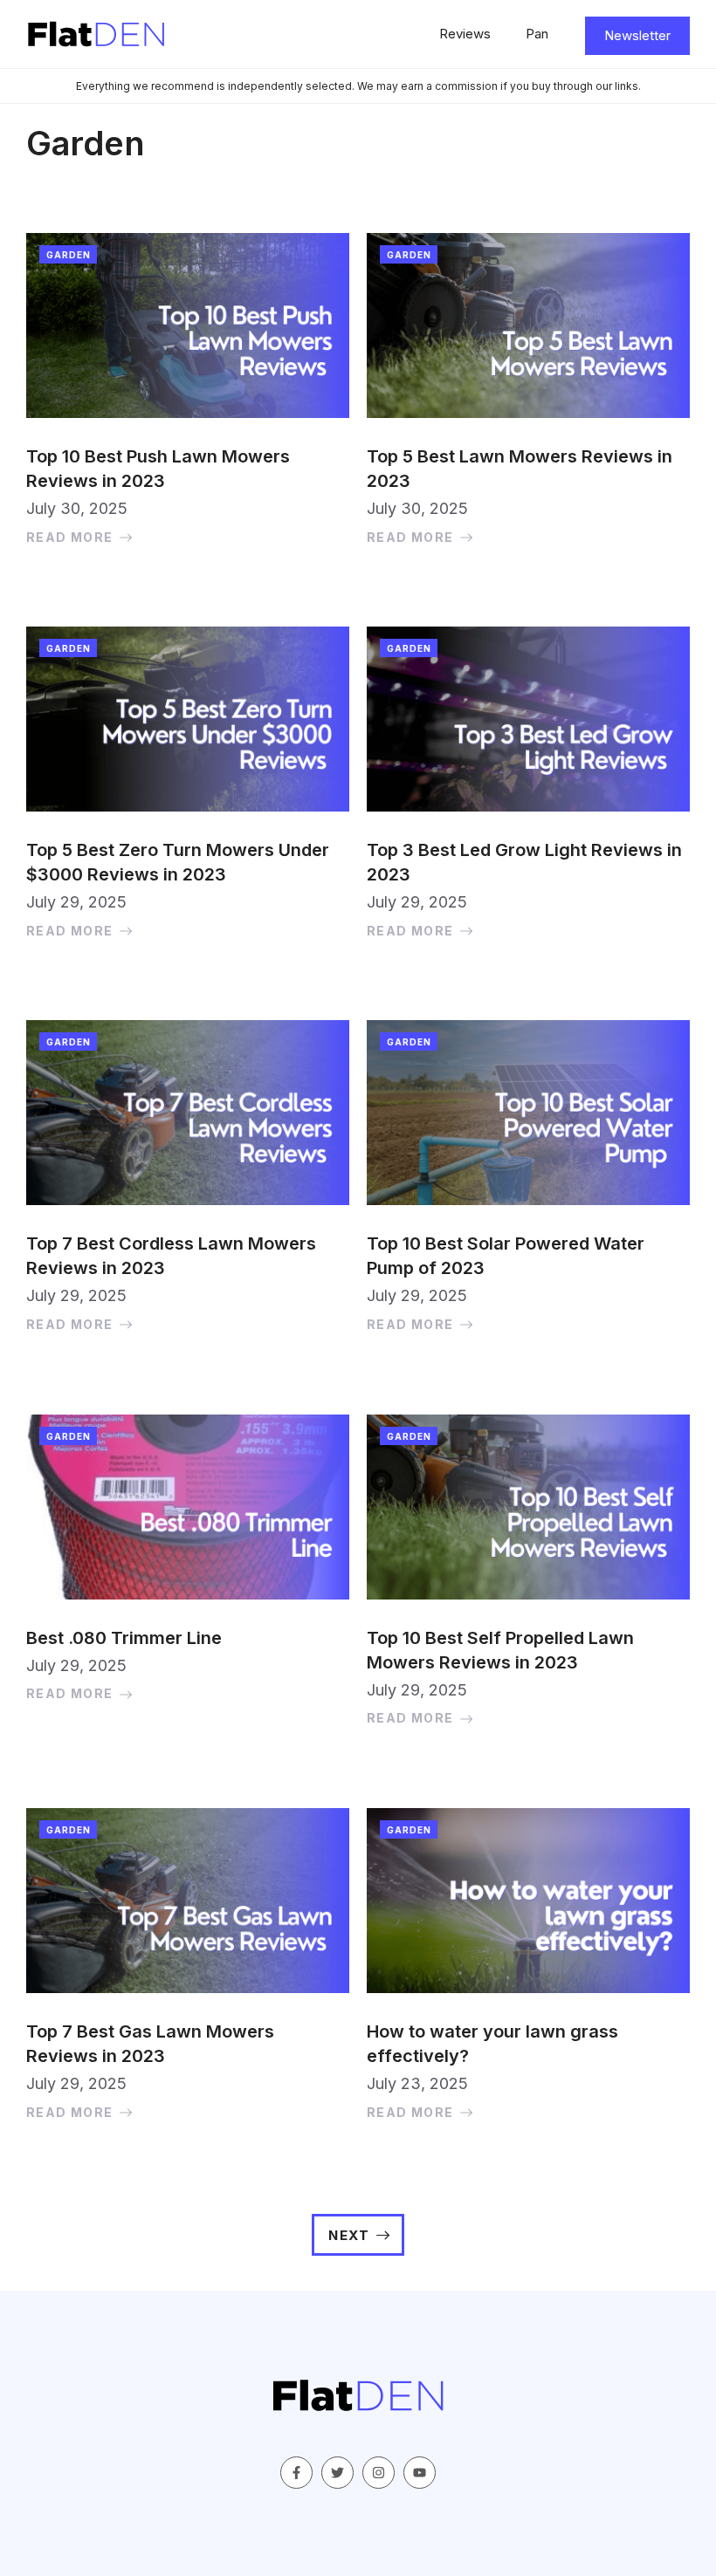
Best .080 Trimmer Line (124, 1638)
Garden (69, 255)
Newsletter (637, 35)
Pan (537, 34)
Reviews (465, 34)
